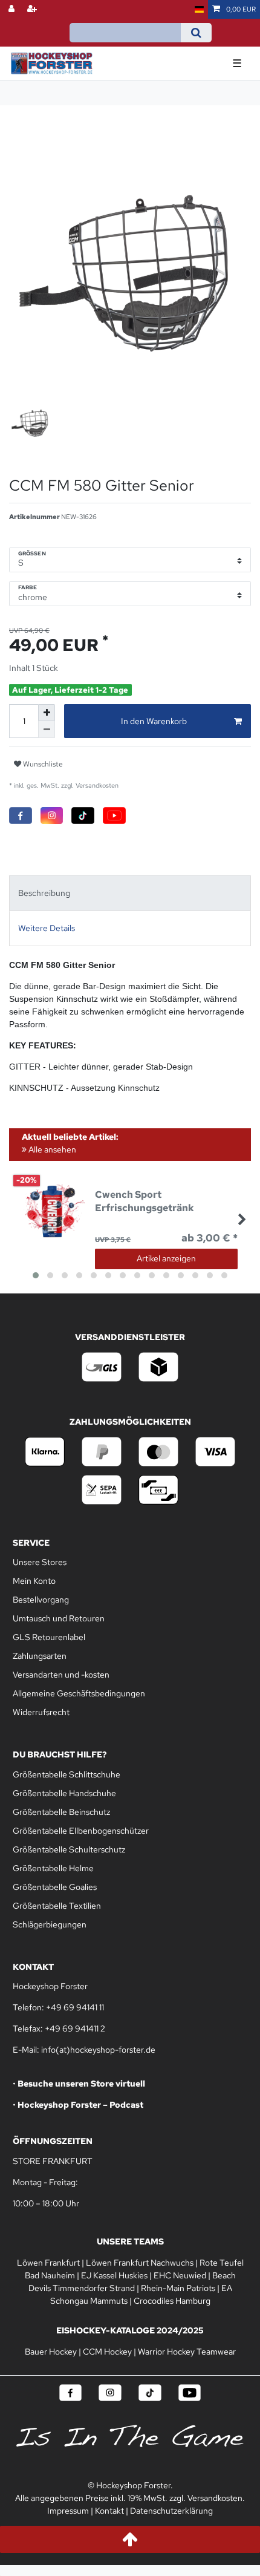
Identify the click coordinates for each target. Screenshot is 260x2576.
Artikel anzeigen (166, 1258)
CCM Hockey (107, 2352)
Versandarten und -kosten (61, 1675)
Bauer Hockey (51, 2352)
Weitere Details (47, 928)
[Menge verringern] (47, 730)
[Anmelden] (13, 9)
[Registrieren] (33, 9)
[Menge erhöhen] (47, 713)
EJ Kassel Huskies (114, 2275)
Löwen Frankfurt (48, 2263)
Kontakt (109, 2511)
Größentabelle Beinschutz (61, 1812)
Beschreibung (44, 893)
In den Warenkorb (154, 721)
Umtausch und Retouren (59, 1618)
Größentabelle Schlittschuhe (67, 1774)
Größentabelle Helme (53, 1868)
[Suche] (196, 33)
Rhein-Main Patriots (178, 2288)
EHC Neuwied (180, 2275)
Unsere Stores (40, 1562)
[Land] (199, 9)
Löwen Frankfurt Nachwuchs (140, 2263)
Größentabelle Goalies (55, 1887)
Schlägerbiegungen (50, 1924)
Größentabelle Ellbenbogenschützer (81, 1831)
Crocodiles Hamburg (172, 2301)
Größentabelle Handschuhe (64, 1793)
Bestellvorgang (41, 1600)
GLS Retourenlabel (49, 1637)
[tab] (130, 893)
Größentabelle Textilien (57, 1906)
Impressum (68, 2511)
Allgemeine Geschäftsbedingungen (79, 1693)
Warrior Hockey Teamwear (187, 2352)
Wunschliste (42, 764)
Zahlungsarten (40, 1656)
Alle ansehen (51, 1149)
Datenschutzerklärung (171, 2511)
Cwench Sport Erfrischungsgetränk (145, 1201)
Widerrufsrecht (41, 1712)
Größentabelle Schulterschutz (69, 1849)
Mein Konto (34, 1581)
